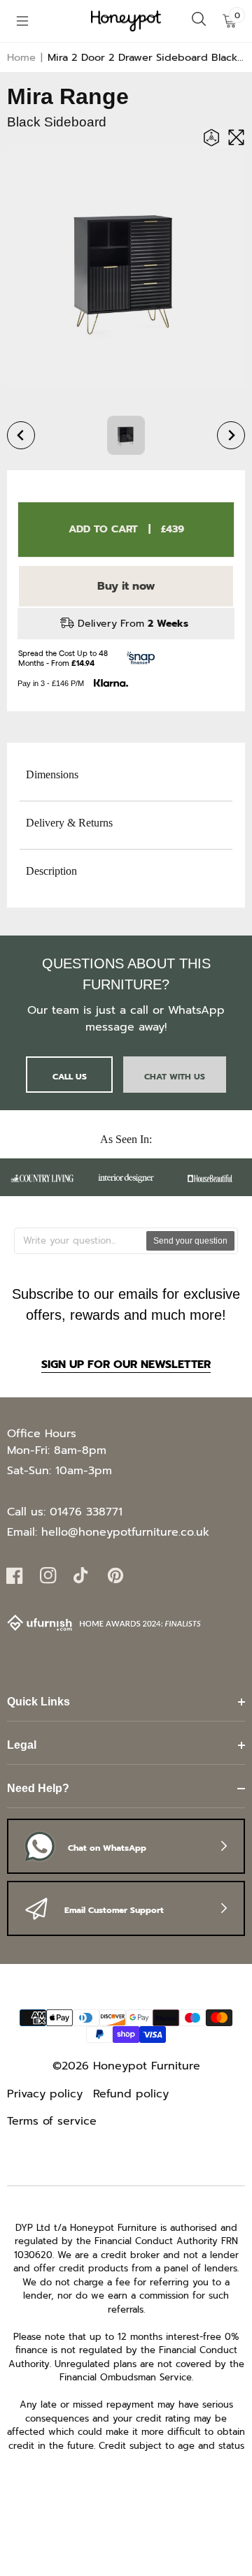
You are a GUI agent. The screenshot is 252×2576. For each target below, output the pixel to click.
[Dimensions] (215, 139)
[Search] (199, 21)
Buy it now (126, 586)
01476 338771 (86, 1512)
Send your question (190, 1241)
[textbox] (81, 1241)
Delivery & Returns (69, 823)
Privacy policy (45, 2094)
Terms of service (52, 2121)
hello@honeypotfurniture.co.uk (125, 1532)
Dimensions (52, 774)
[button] (22, 21)
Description (51, 871)
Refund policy (131, 2094)
